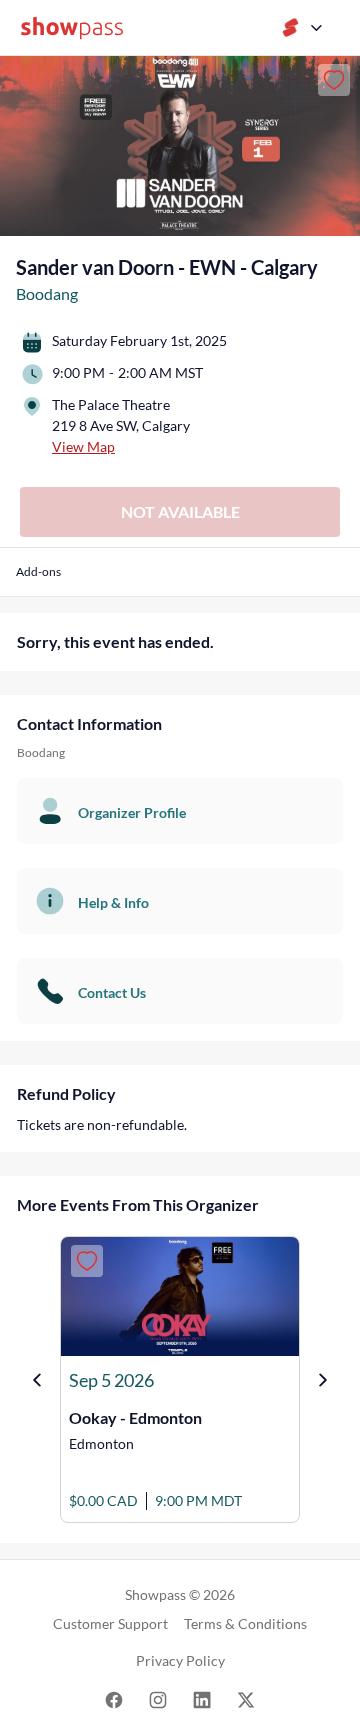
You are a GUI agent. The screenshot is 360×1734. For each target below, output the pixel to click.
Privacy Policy (180, 1660)
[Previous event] (37, 1380)
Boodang (47, 293)
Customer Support (110, 1623)
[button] (38, 579)
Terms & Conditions (245, 1623)
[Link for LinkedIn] (202, 1698)
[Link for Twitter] (246, 1698)
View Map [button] (83, 446)
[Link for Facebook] (114, 1698)
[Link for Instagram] (158, 1698)
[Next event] (323, 1380)
